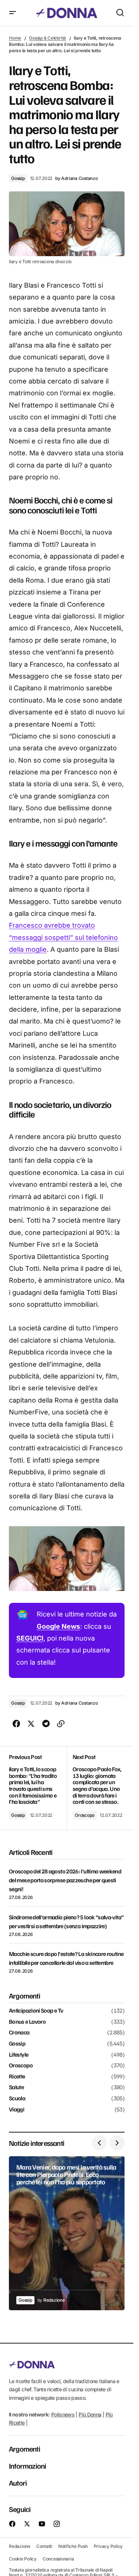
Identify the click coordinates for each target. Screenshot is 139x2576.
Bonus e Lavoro (27, 2022)
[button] (13, 13)
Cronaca (19, 2033)
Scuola (17, 2098)
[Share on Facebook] (16, 1724)
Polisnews (63, 2414)
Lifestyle (19, 2055)
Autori (18, 2483)
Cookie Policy (23, 2559)
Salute (16, 2087)
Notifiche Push (73, 2546)
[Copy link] (61, 1724)
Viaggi (16, 2110)
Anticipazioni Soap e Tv (36, 2011)
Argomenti (24, 2449)
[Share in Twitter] (31, 1724)
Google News (58, 1626)
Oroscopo (85, 1815)
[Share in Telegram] (46, 1724)
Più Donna (90, 2414)
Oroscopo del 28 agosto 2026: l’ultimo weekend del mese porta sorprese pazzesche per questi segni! (65, 1880)
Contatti (44, 2546)
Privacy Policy (108, 2546)
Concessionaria (58, 2559)
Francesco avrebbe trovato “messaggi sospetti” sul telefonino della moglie (63, 937)
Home (15, 38)
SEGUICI (30, 1638)
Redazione (20, 2546)
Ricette (17, 2077)
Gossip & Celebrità (47, 38)
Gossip (18, 178)
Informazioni (27, 2466)
